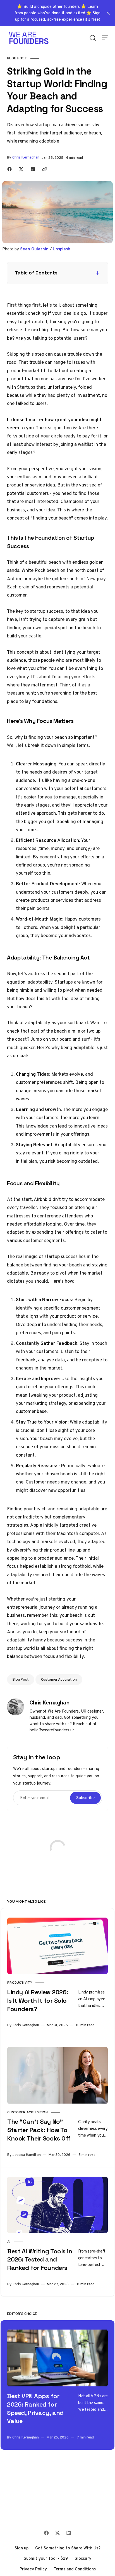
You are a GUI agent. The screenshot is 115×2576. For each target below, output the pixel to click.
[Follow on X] (57, 2533)
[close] (108, 13)
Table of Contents (36, 273)
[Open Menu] (105, 38)
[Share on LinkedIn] (33, 169)
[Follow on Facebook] (46, 2533)
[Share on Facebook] (9, 169)
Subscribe (85, 1798)
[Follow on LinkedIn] (69, 2533)
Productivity (20, 1983)
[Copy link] (45, 169)
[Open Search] (93, 38)
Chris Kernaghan (26, 157)
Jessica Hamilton (27, 2155)
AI (9, 2242)
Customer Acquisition (59, 1679)
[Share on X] (21, 169)
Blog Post (17, 58)
